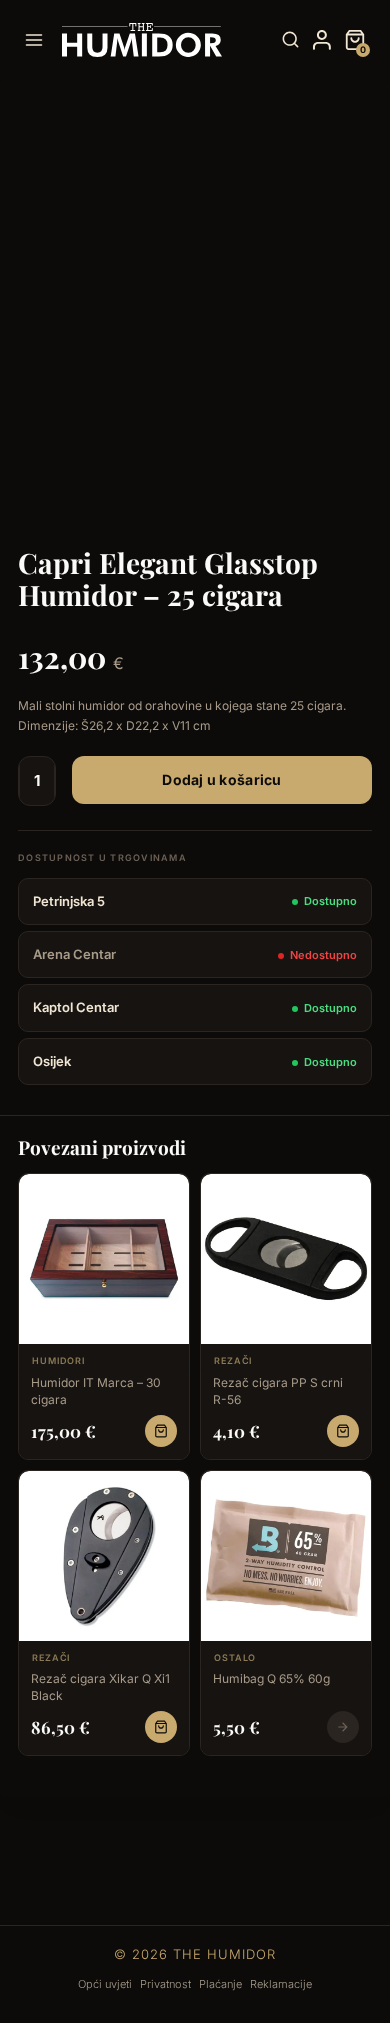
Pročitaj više (343, 1727)
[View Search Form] (290, 40)
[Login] (322, 40)
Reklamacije (281, 1984)
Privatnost (165, 1984)
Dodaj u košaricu (221, 779)
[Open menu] (38, 39)
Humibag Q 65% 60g (271, 1678)
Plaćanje (220, 1984)
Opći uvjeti (105, 1984)
